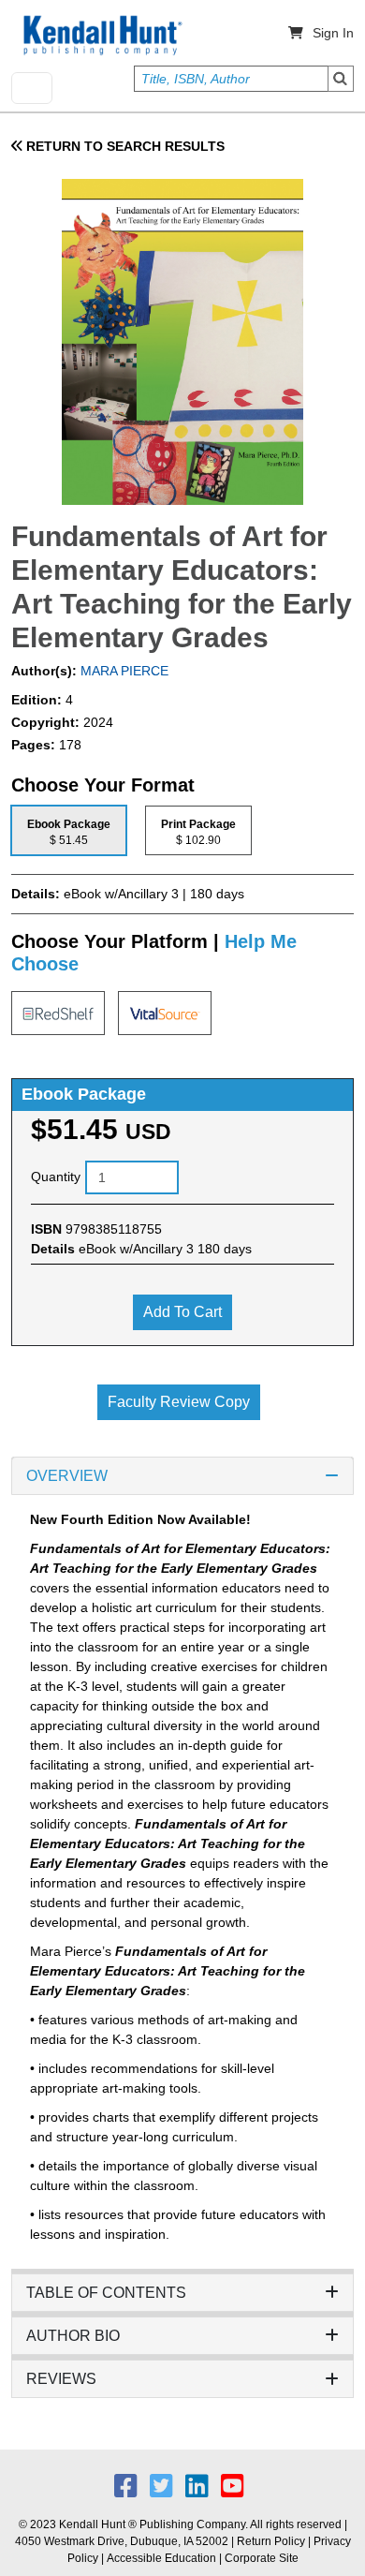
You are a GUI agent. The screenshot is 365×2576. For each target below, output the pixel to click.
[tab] (69, 830)
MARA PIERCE (123, 671)
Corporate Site (262, 2558)
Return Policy (271, 2541)
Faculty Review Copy (179, 1402)
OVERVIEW (67, 1476)
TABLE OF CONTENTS (106, 2293)
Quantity (56, 1177)
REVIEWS (61, 2379)
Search (341, 79)
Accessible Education (161, 2558)
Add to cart (182, 1312)
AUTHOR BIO (73, 2336)
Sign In (333, 33)
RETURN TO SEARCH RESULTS (124, 146)
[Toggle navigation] (32, 88)
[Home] (101, 36)
